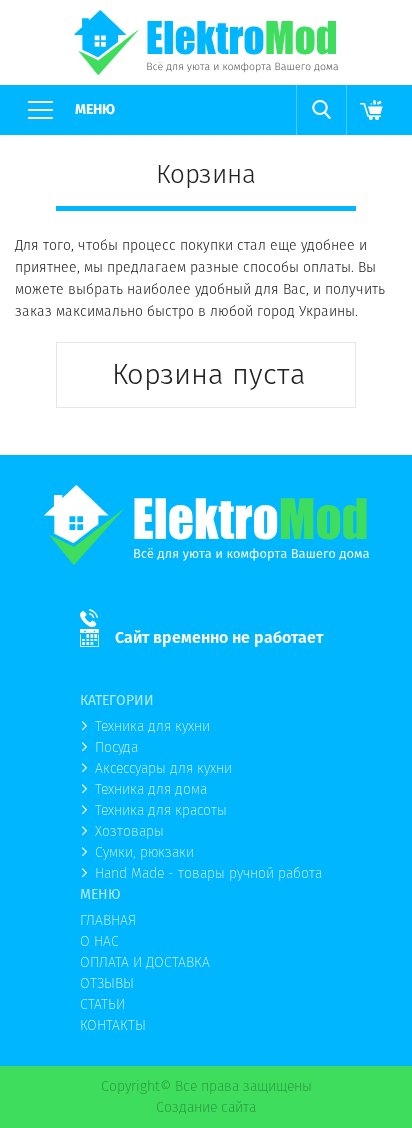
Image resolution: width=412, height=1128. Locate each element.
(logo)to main (206, 42)
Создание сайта (206, 1107)
